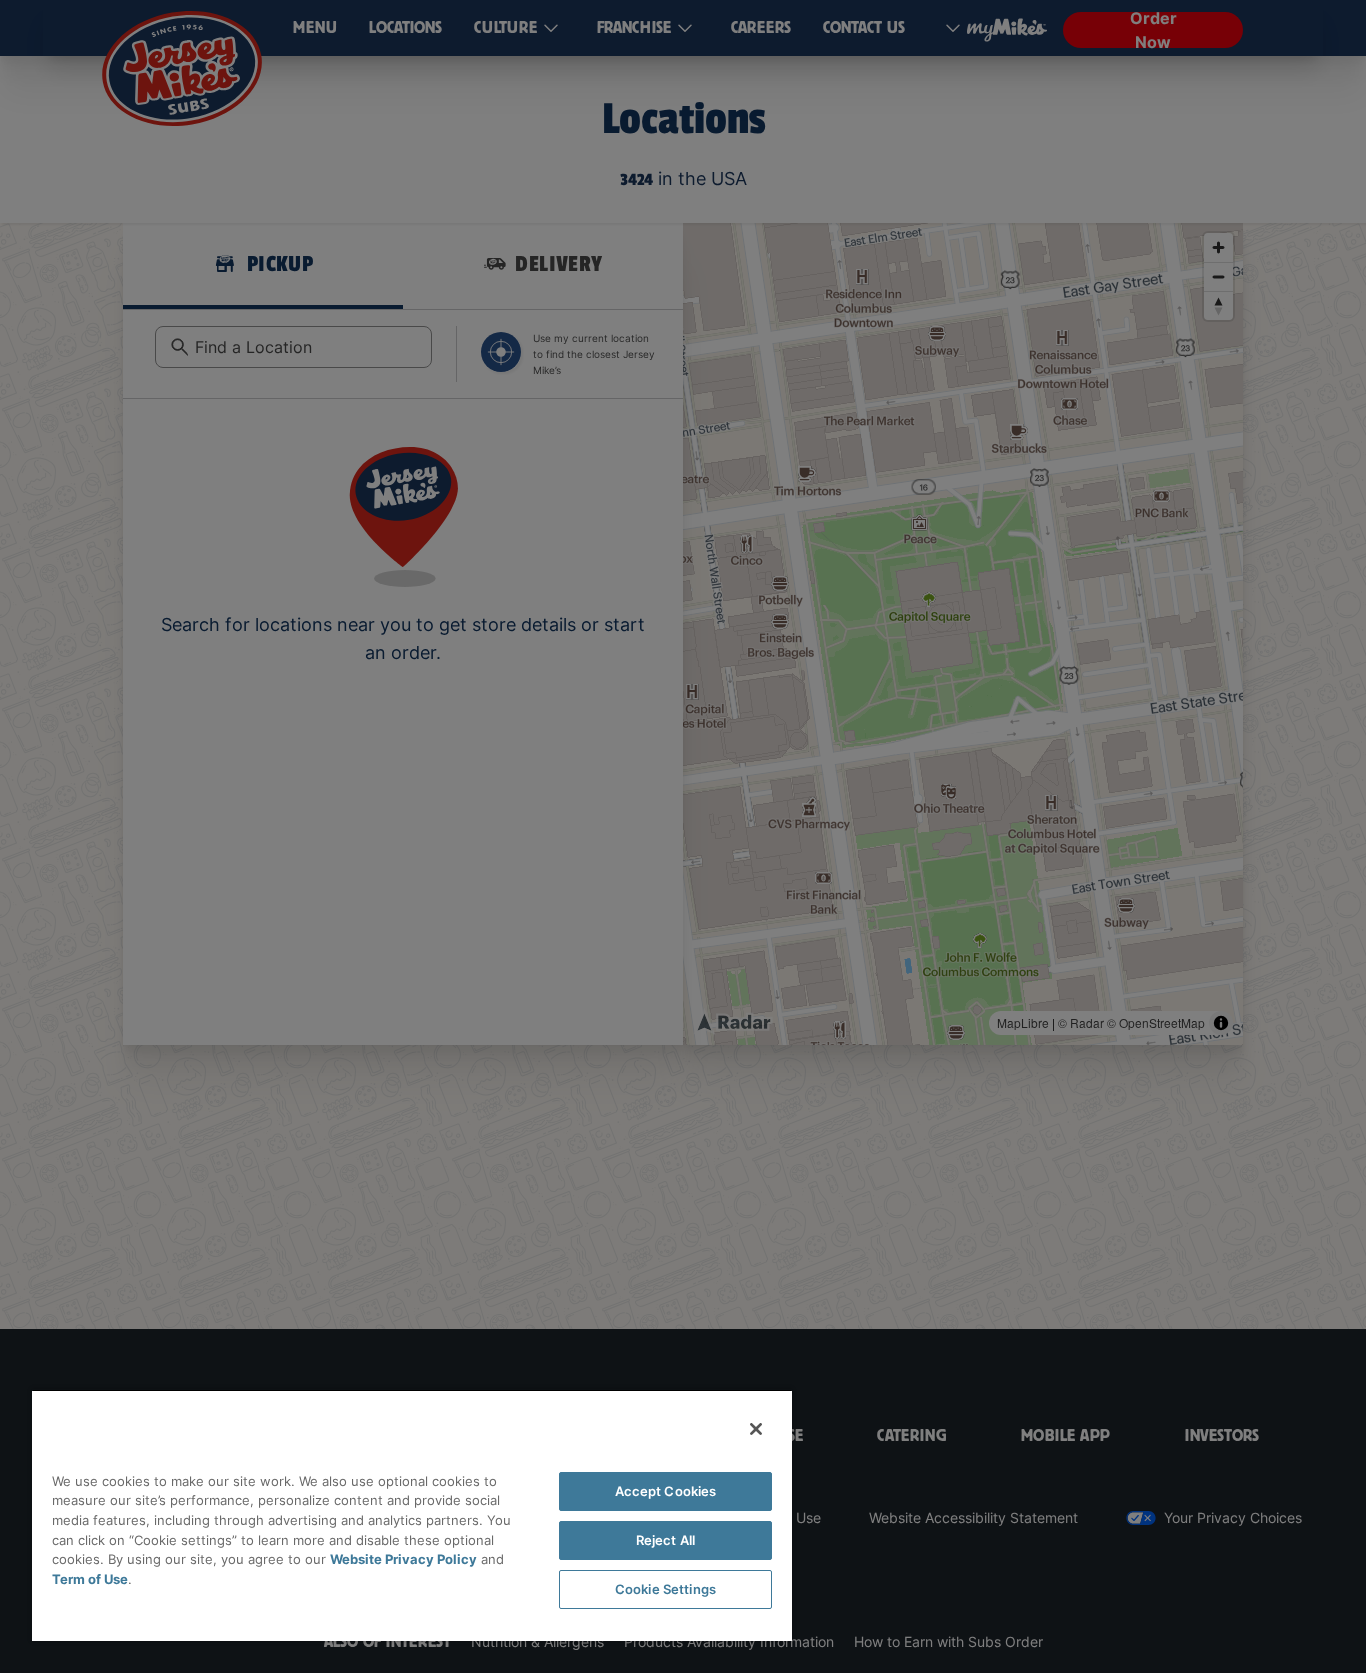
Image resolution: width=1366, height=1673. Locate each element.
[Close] (756, 1429)
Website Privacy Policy (403, 1559)
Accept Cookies (666, 1491)
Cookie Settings (665, 1589)
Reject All (665, 1540)
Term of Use (90, 1579)
